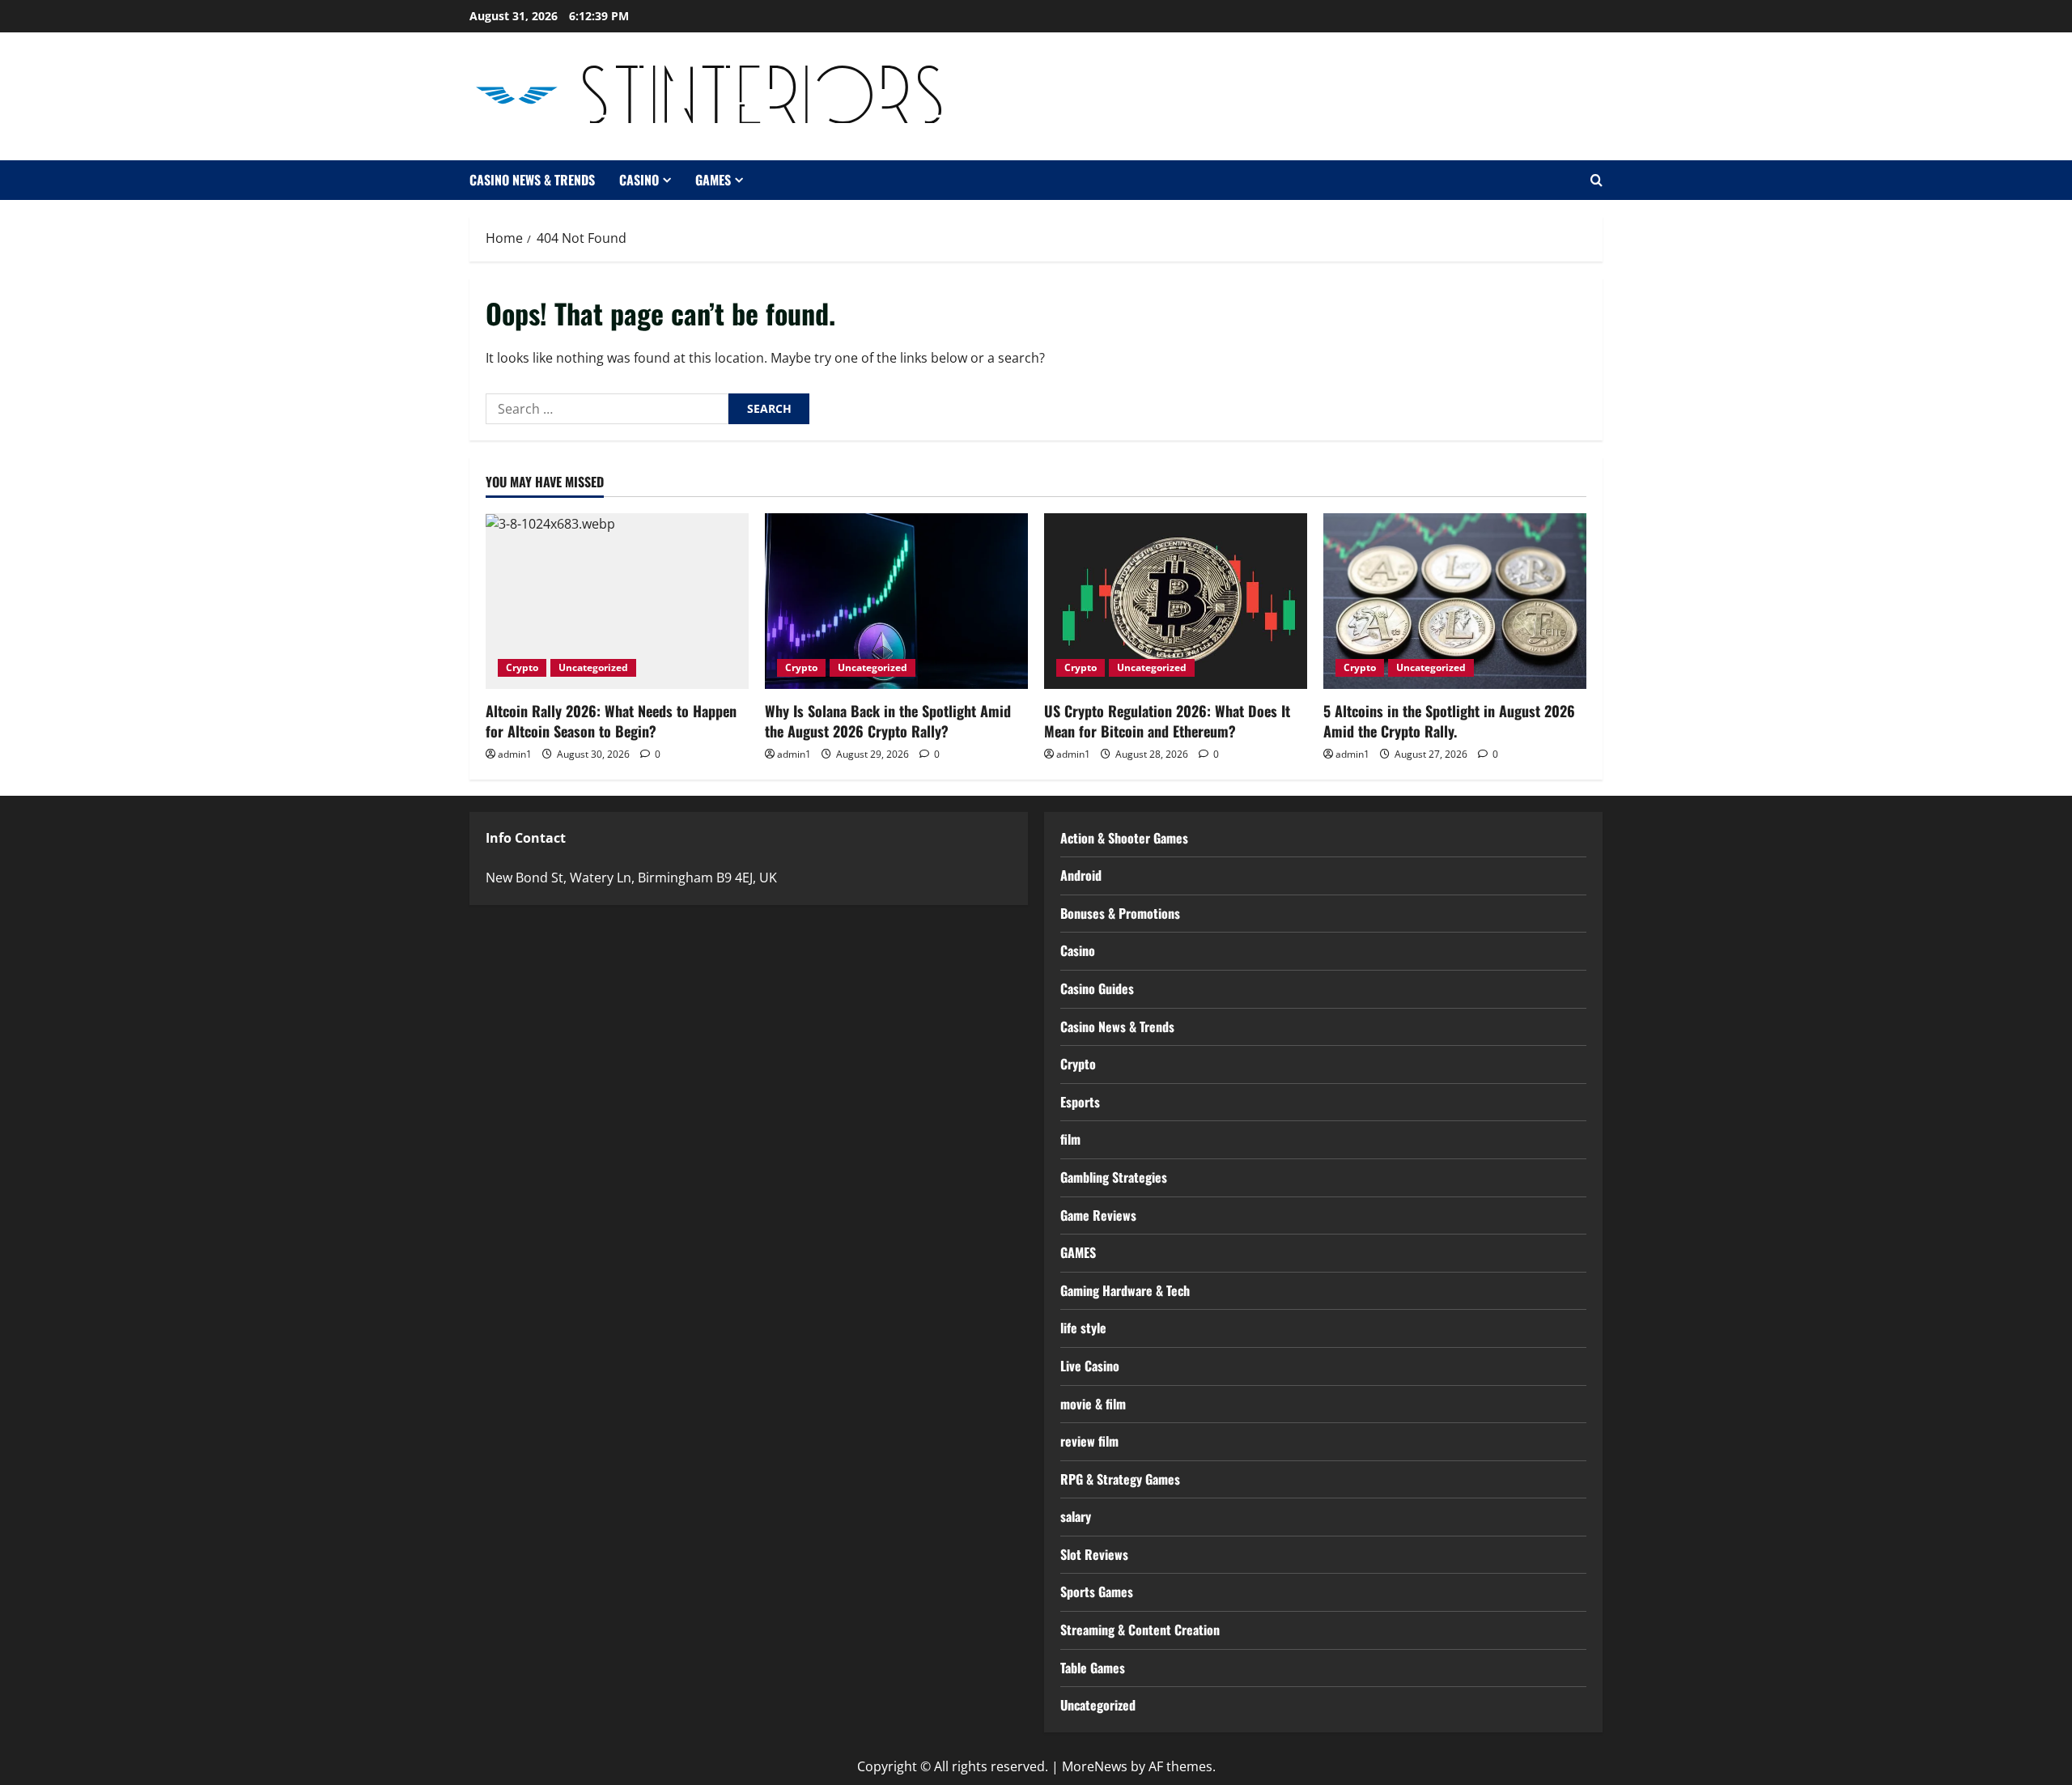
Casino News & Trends (532, 180)
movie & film (1093, 1404)
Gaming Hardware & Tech (1125, 1290)
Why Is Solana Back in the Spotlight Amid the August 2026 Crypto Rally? (888, 721)
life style (1083, 1328)
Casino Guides (1097, 988)
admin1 (515, 754)
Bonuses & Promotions (1120, 913)
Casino (639, 180)
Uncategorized (593, 667)
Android (1081, 875)
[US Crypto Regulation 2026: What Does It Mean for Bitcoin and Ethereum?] (1176, 601)
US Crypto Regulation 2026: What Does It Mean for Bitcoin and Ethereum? (1167, 721)
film (1070, 1139)
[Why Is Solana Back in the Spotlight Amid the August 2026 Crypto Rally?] (896, 601)
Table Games (1093, 1668)
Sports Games (1097, 1592)
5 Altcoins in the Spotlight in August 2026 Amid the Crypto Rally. (1449, 721)
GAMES (713, 180)
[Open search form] (1596, 180)
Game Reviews (1098, 1215)
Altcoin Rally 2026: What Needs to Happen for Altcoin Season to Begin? (611, 721)
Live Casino (1090, 1366)
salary (1076, 1516)
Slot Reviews (1094, 1554)
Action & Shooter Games (1124, 838)
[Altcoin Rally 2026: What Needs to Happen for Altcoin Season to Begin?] (617, 601)
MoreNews (1095, 1766)
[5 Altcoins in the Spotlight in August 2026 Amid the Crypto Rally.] (1455, 601)
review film (1089, 1441)
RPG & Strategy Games (1120, 1479)
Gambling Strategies (1114, 1177)
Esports (1080, 1102)
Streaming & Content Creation (1140, 1630)
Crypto (522, 667)
